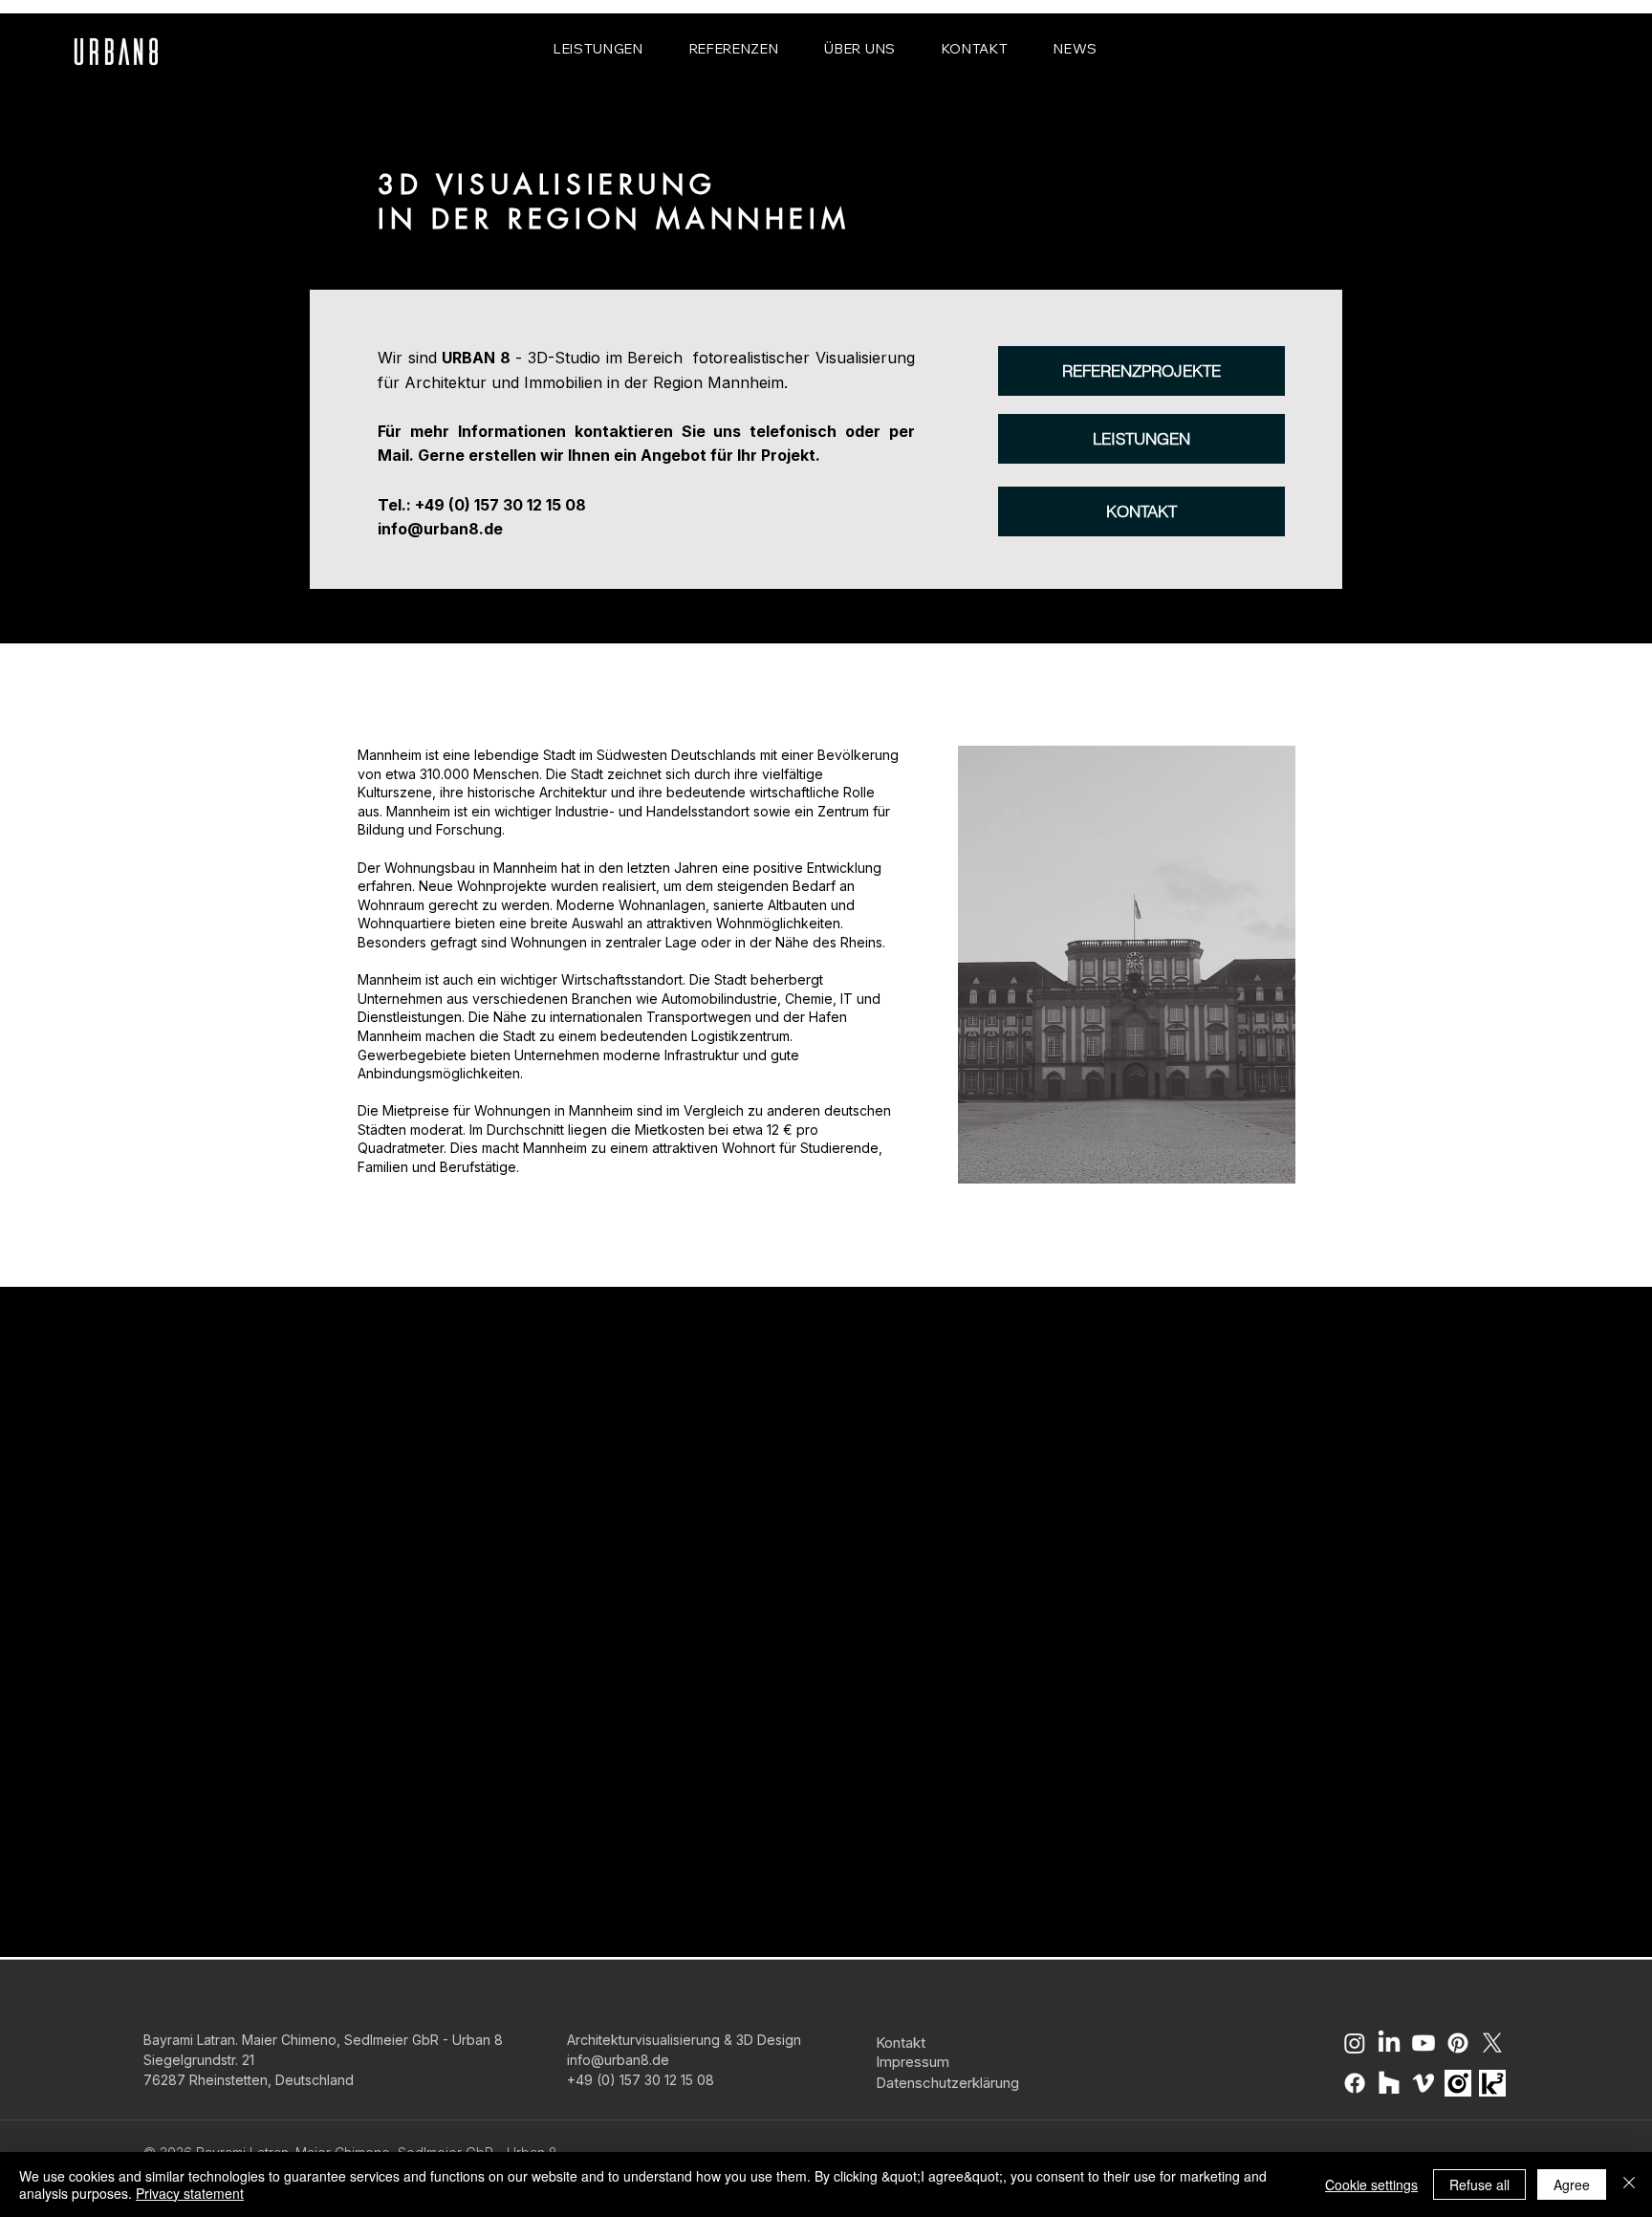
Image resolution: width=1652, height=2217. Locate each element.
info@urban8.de (440, 529)
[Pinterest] (1458, 2043)
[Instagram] (1355, 2043)
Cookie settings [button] (1371, 2184)
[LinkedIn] (1389, 2043)
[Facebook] (1355, 2083)
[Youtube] (1424, 2043)
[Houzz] (1389, 2083)
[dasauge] (1458, 2083)
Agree (1572, 2184)
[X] (1492, 2043)
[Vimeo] (1424, 2083)
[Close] (1629, 2184)
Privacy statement (190, 2193)
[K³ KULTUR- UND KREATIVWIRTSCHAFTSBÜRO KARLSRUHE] (1492, 2083)
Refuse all (1479, 2184)
